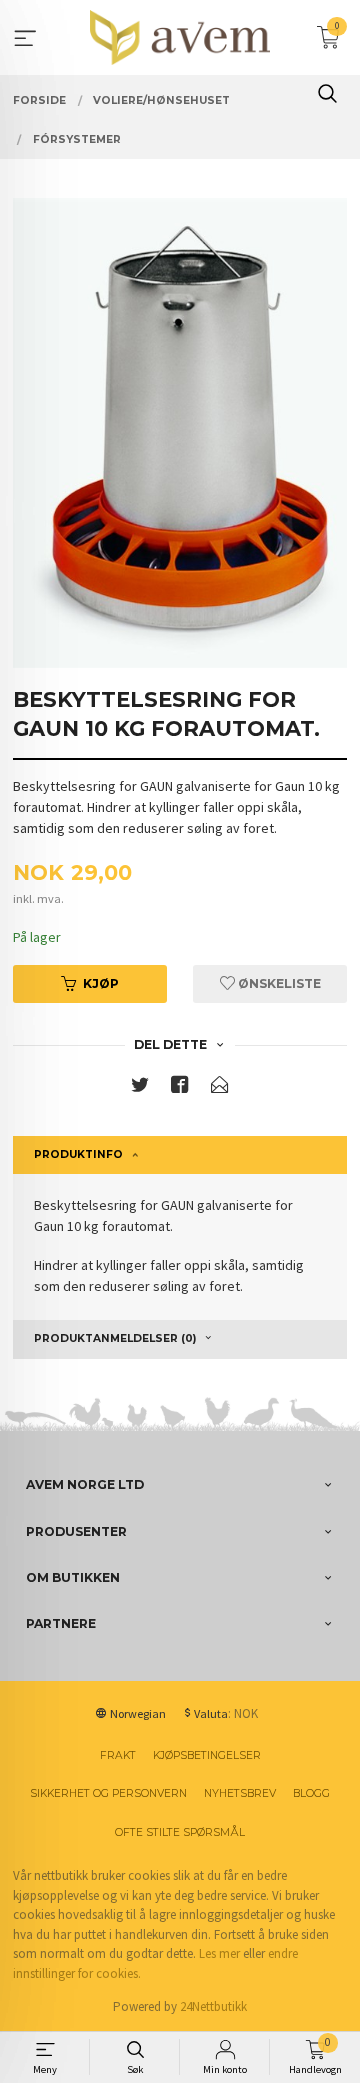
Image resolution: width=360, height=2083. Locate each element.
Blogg (311, 1793)
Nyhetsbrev (240, 1793)
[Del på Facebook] (180, 1088)
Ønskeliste (278, 983)
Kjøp (101, 983)
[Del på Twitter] (140, 1088)
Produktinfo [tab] (78, 1154)
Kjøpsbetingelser (207, 1755)
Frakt (118, 1755)
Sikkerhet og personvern (108, 1793)
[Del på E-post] (220, 1088)
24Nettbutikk (213, 2006)
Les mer (219, 1953)
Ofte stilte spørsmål (180, 1832)
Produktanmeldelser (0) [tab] (115, 1338)
